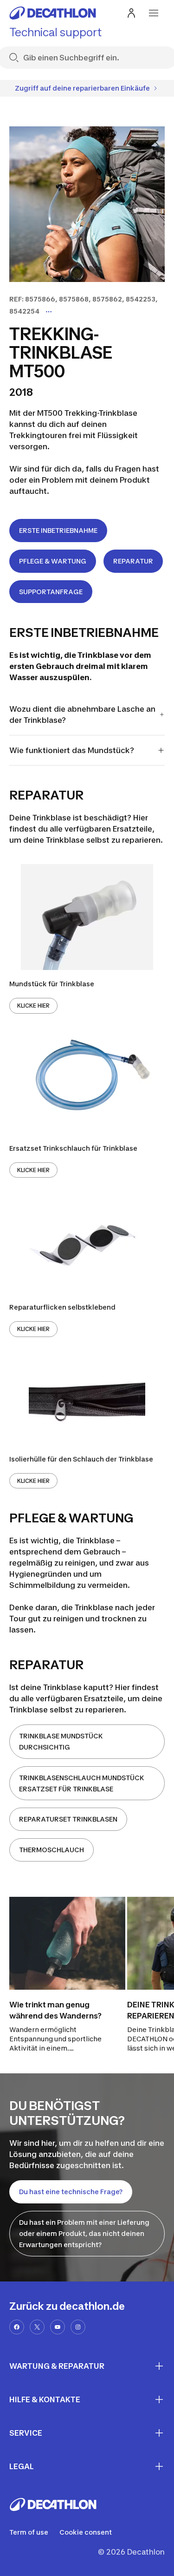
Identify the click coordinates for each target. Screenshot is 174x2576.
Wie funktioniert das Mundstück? (72, 750)
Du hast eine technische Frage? (71, 2192)
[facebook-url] (17, 2327)
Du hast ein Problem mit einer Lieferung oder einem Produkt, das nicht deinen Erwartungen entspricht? (84, 2233)
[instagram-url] (78, 2327)
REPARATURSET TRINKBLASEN (68, 1819)
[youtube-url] (58, 2327)
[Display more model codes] (49, 312)
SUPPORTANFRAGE (51, 592)
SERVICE (26, 2433)
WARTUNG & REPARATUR (57, 2366)
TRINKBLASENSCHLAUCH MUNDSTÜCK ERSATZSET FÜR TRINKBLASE (82, 1783)
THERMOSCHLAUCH (52, 1850)
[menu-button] (154, 13)
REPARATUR (133, 561)
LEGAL (22, 2466)
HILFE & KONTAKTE (45, 2399)
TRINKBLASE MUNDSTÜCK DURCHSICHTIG (61, 1741)
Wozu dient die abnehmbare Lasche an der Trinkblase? (82, 714)
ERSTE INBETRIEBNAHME (58, 530)
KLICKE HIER (33, 1006)
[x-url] (37, 2327)
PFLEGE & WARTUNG (53, 561)
